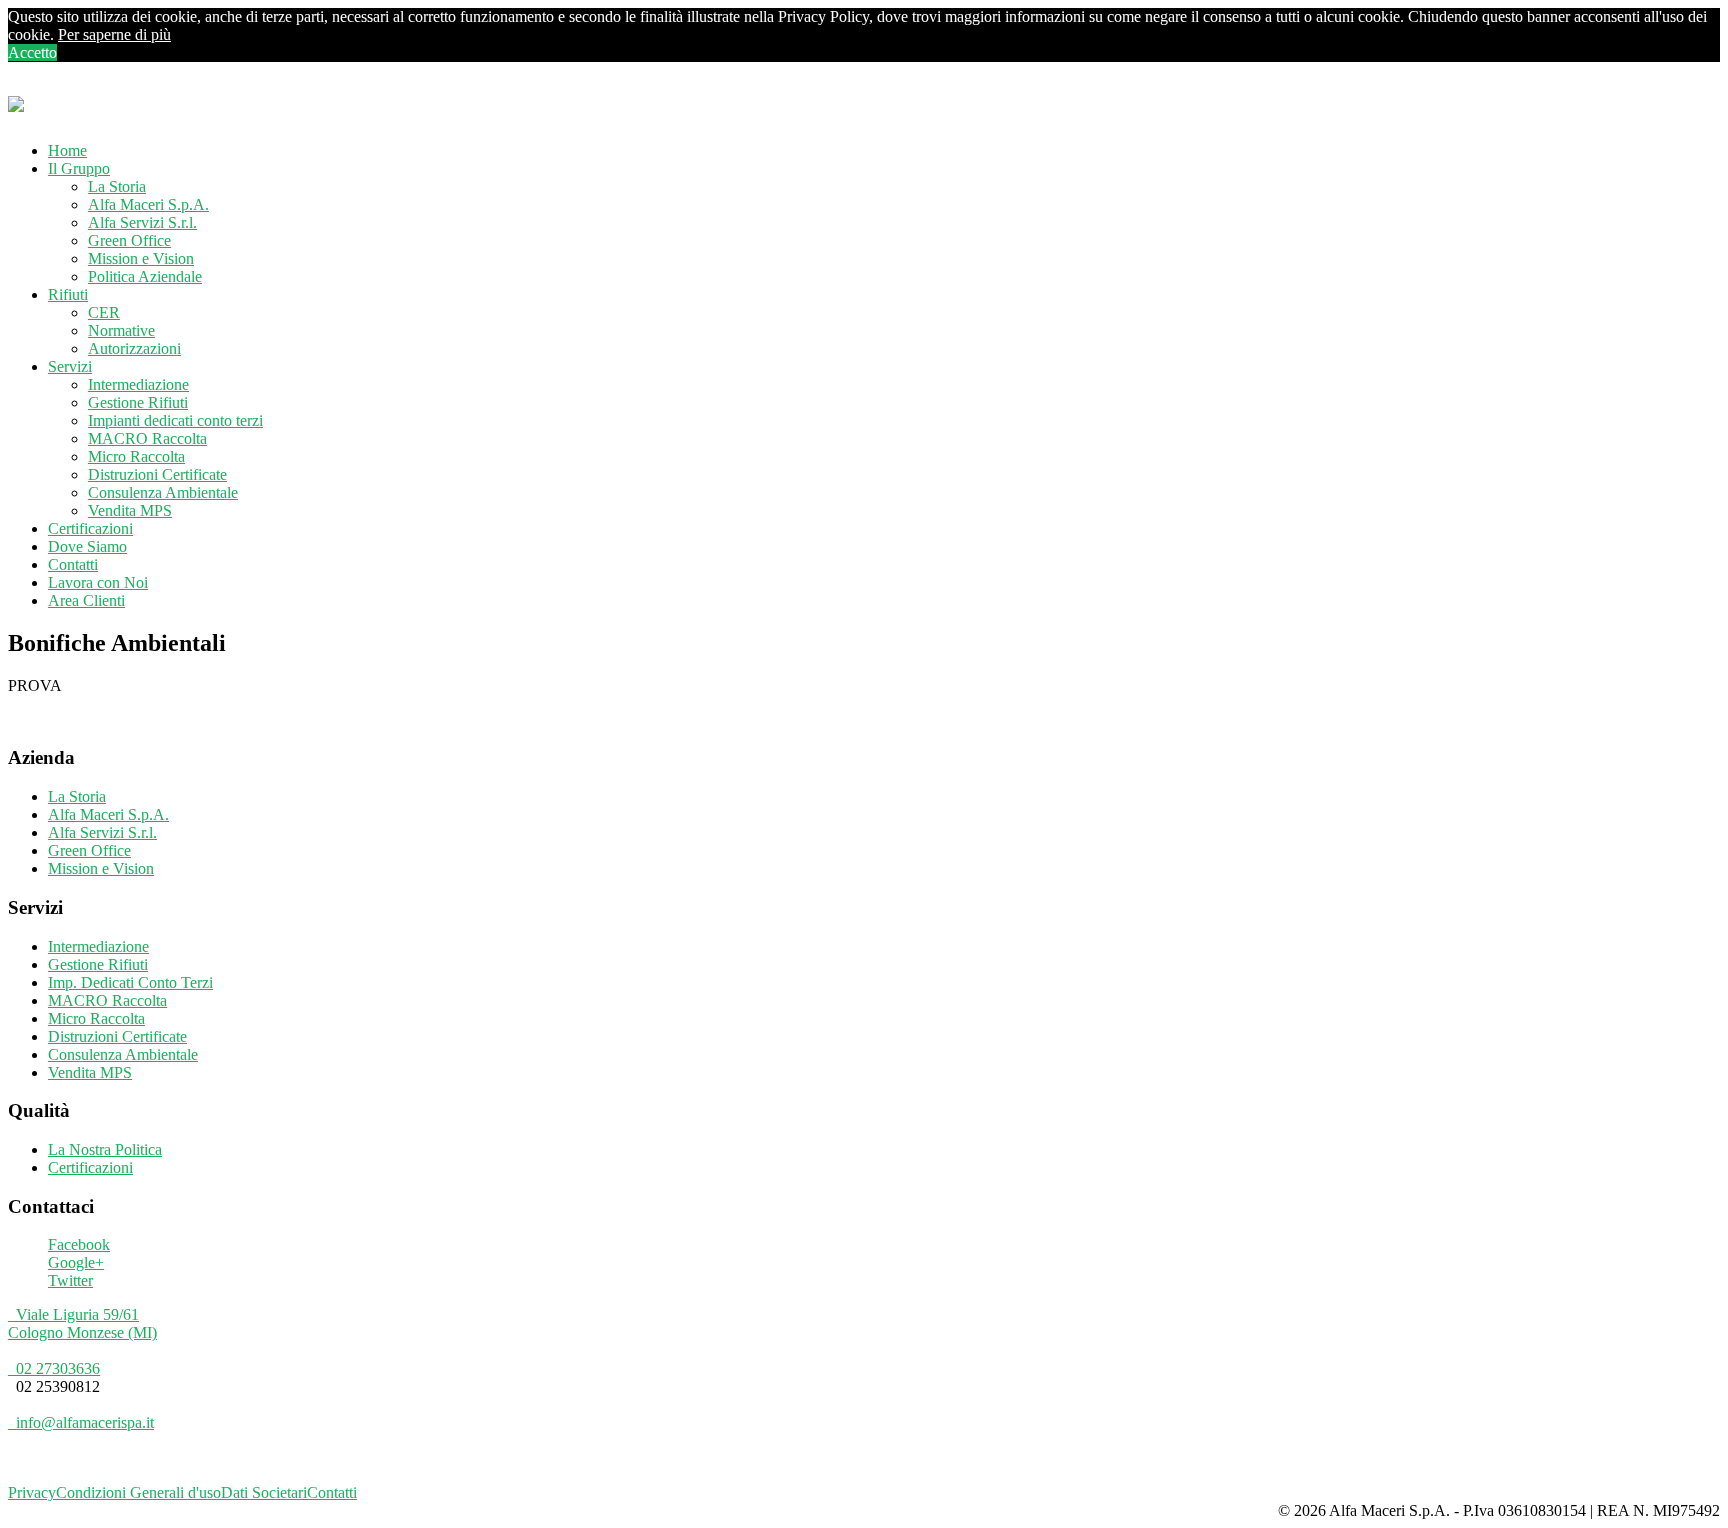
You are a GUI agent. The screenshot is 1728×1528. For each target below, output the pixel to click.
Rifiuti (68, 294)
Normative (121, 330)
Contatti (73, 564)
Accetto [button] (32, 52)
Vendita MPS (130, 510)
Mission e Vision (141, 258)
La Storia (117, 186)
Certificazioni (90, 528)
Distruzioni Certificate (157, 474)
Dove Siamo (87, 546)
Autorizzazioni (134, 348)
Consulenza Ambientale (163, 492)
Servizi (70, 366)
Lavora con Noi (98, 582)
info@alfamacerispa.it (81, 1422)
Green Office (129, 240)
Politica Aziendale (145, 276)
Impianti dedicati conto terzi (175, 420)
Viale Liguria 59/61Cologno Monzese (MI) (82, 1323)
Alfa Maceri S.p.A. (148, 204)
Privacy (32, 1492)
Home (67, 150)
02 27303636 (54, 1368)
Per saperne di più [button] (114, 34)
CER (104, 312)
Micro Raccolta (136, 456)
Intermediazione (138, 384)
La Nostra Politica (105, 1149)
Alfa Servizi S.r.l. (142, 222)
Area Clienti (86, 600)
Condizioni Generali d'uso (138, 1492)
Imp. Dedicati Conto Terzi (130, 982)
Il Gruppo (79, 168)
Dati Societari (264, 1492)
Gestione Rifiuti (138, 402)
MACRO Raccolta (147, 438)
